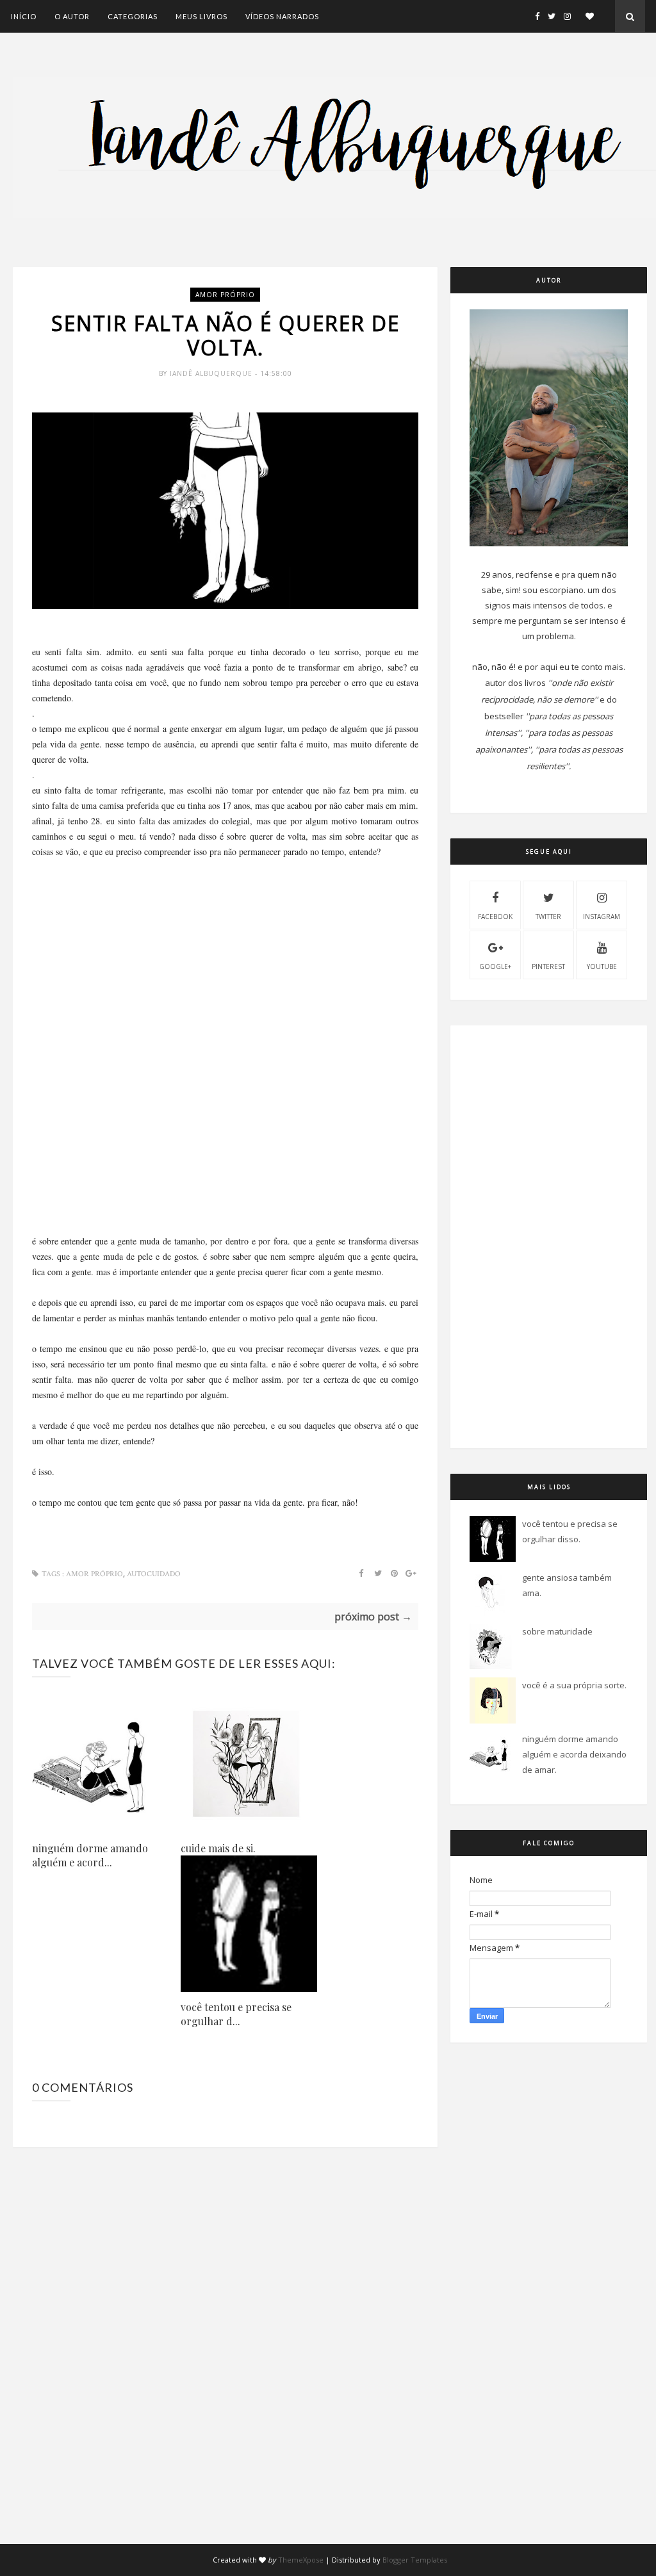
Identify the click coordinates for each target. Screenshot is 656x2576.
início (24, 16)
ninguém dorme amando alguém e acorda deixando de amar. (574, 1754)
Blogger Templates (415, 2560)
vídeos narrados (282, 16)
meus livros (201, 16)
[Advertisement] (225, 949)
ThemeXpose (301, 2560)
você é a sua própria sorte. (574, 1685)
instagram (602, 917)
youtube (602, 966)
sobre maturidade (557, 1631)
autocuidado (154, 1574)
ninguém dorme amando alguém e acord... (90, 1855)
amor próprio (225, 295)
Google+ (495, 966)
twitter (548, 917)
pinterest (548, 966)
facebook (495, 917)
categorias (133, 16)
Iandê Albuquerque (212, 373)
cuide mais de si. (218, 1848)
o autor (72, 16)
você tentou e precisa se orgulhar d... (236, 2014)
